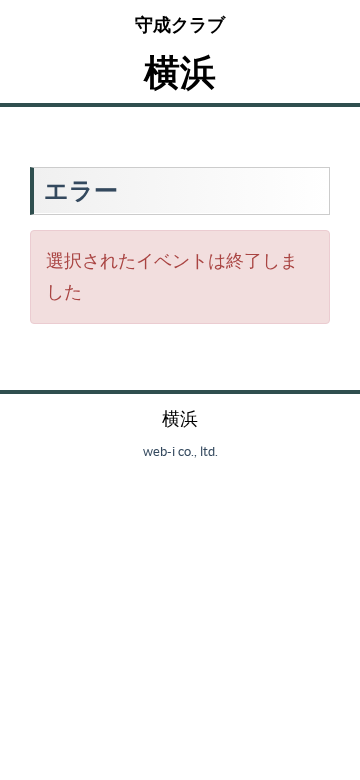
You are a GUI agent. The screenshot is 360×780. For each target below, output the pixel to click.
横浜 (180, 71)
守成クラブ (180, 24)
